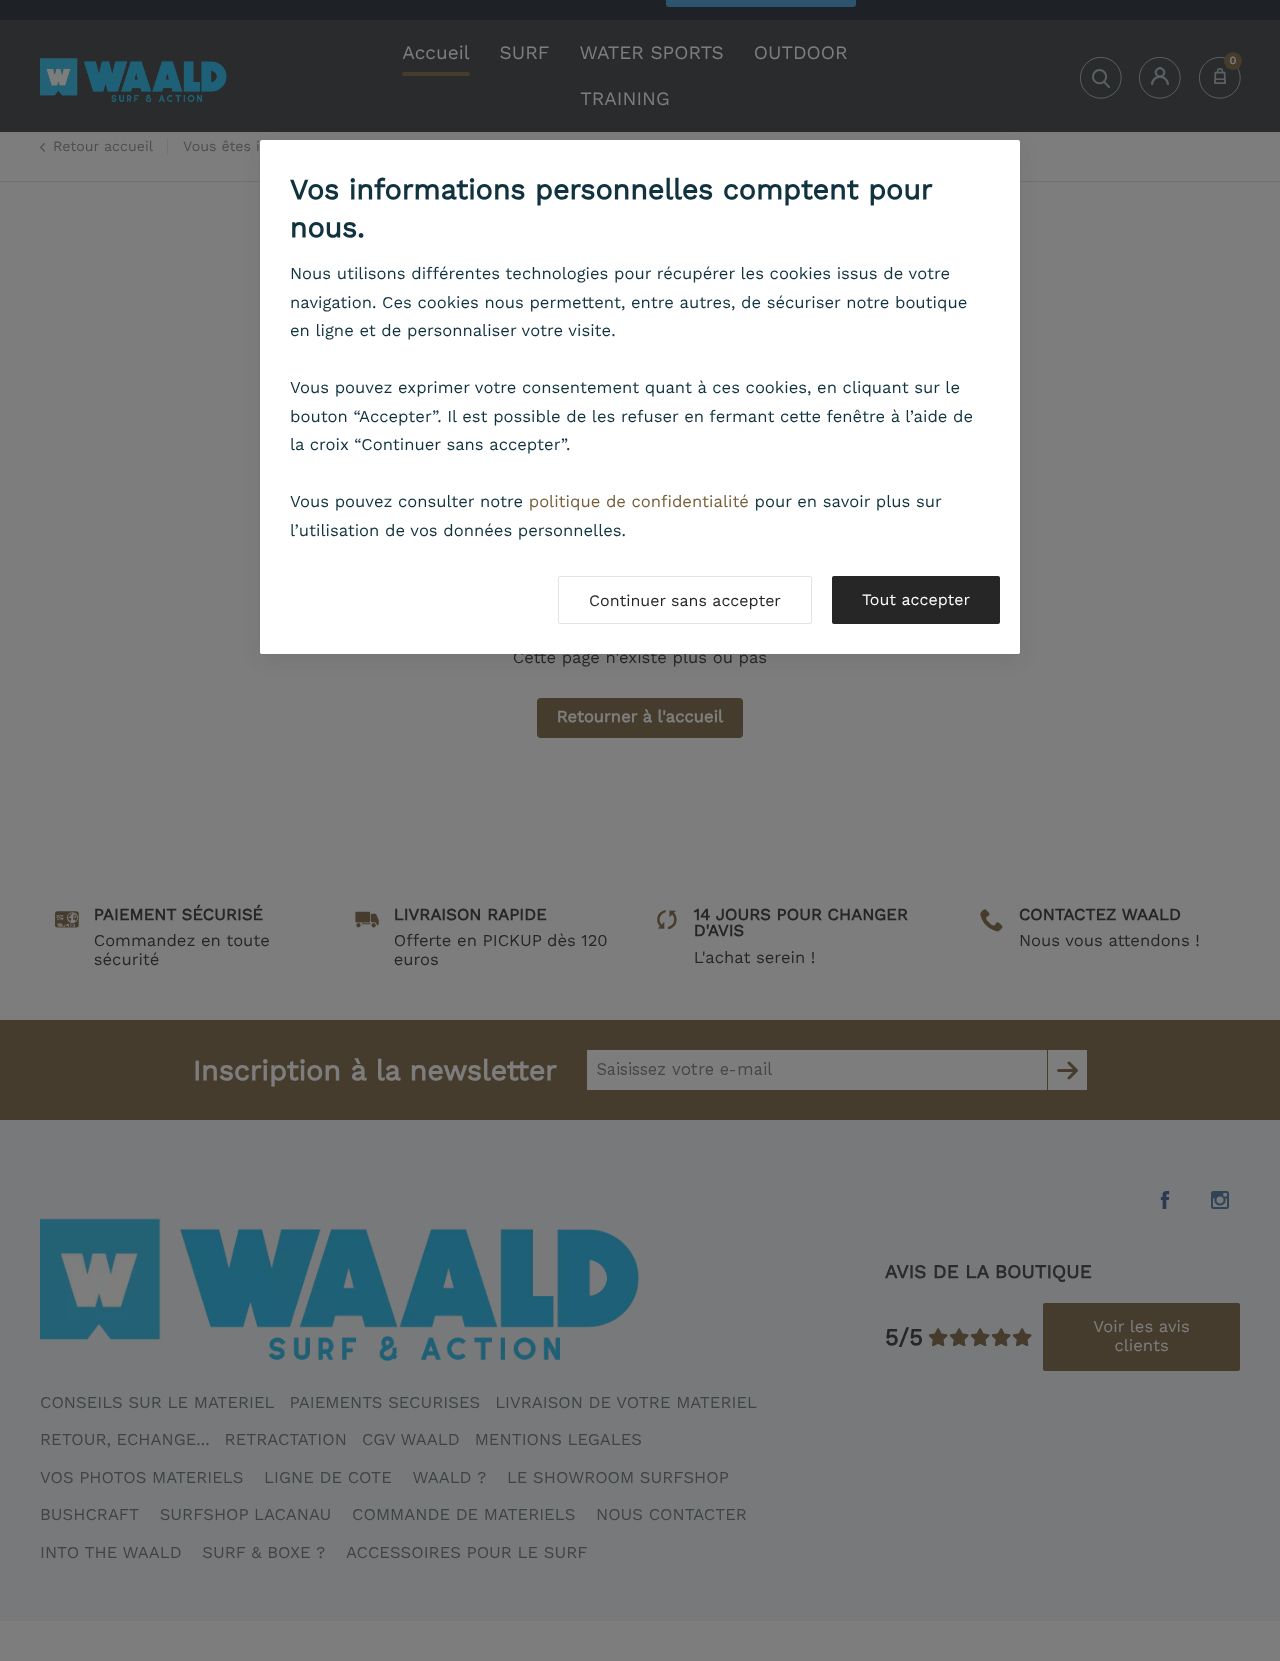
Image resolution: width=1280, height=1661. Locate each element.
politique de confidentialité (639, 502)
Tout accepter (916, 599)
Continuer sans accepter (685, 600)
